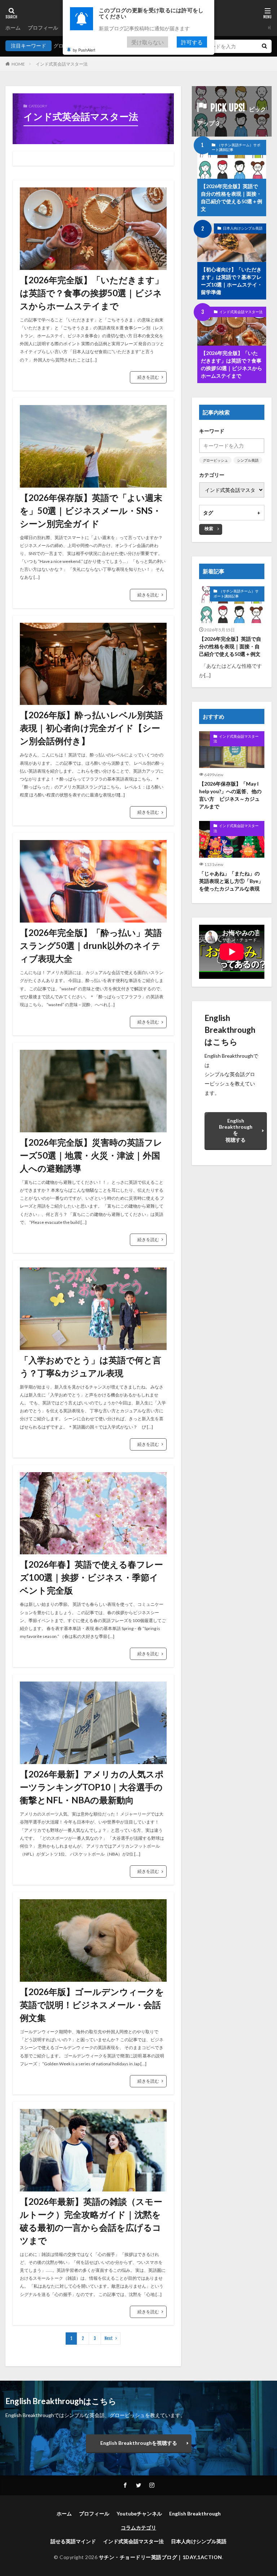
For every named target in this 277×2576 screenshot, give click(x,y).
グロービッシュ (215, 460)
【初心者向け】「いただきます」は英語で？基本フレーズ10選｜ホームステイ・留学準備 (232, 281)
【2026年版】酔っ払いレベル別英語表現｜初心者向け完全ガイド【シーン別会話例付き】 (91, 728)
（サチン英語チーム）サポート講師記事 (236, 147)
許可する (192, 42)
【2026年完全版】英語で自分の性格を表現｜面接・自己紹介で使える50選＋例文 (232, 197)
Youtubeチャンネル (139, 2513)
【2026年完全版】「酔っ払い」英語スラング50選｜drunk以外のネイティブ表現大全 (91, 945)
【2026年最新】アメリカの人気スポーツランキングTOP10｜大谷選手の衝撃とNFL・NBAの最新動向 (92, 1787)
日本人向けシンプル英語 (243, 228)
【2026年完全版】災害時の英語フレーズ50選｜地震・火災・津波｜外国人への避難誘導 (91, 1155)
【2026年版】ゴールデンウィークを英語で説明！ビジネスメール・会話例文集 (92, 2005)
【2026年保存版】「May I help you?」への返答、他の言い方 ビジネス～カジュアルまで (230, 795)
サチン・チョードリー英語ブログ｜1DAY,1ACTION (161, 2557)
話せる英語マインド (73, 2541)
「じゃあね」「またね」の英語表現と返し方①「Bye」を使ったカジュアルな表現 (231, 881)
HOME (18, 64)
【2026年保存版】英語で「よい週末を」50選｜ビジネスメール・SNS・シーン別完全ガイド (91, 510)
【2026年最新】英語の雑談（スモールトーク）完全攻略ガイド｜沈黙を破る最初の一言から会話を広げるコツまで (91, 2221)
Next (109, 2338)
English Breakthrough (195, 2513)
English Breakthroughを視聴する (236, 1130)
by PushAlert (84, 50)
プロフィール (43, 28)
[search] (264, 46)
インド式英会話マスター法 (62, 64)
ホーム (13, 28)
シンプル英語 (248, 460)
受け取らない (148, 42)
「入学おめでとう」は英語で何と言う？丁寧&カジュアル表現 (91, 1366)
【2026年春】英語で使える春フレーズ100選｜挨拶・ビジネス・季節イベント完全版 (91, 1577)
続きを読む (148, 377)
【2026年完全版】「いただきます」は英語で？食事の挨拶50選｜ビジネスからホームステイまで (92, 293)
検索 (209, 528)
